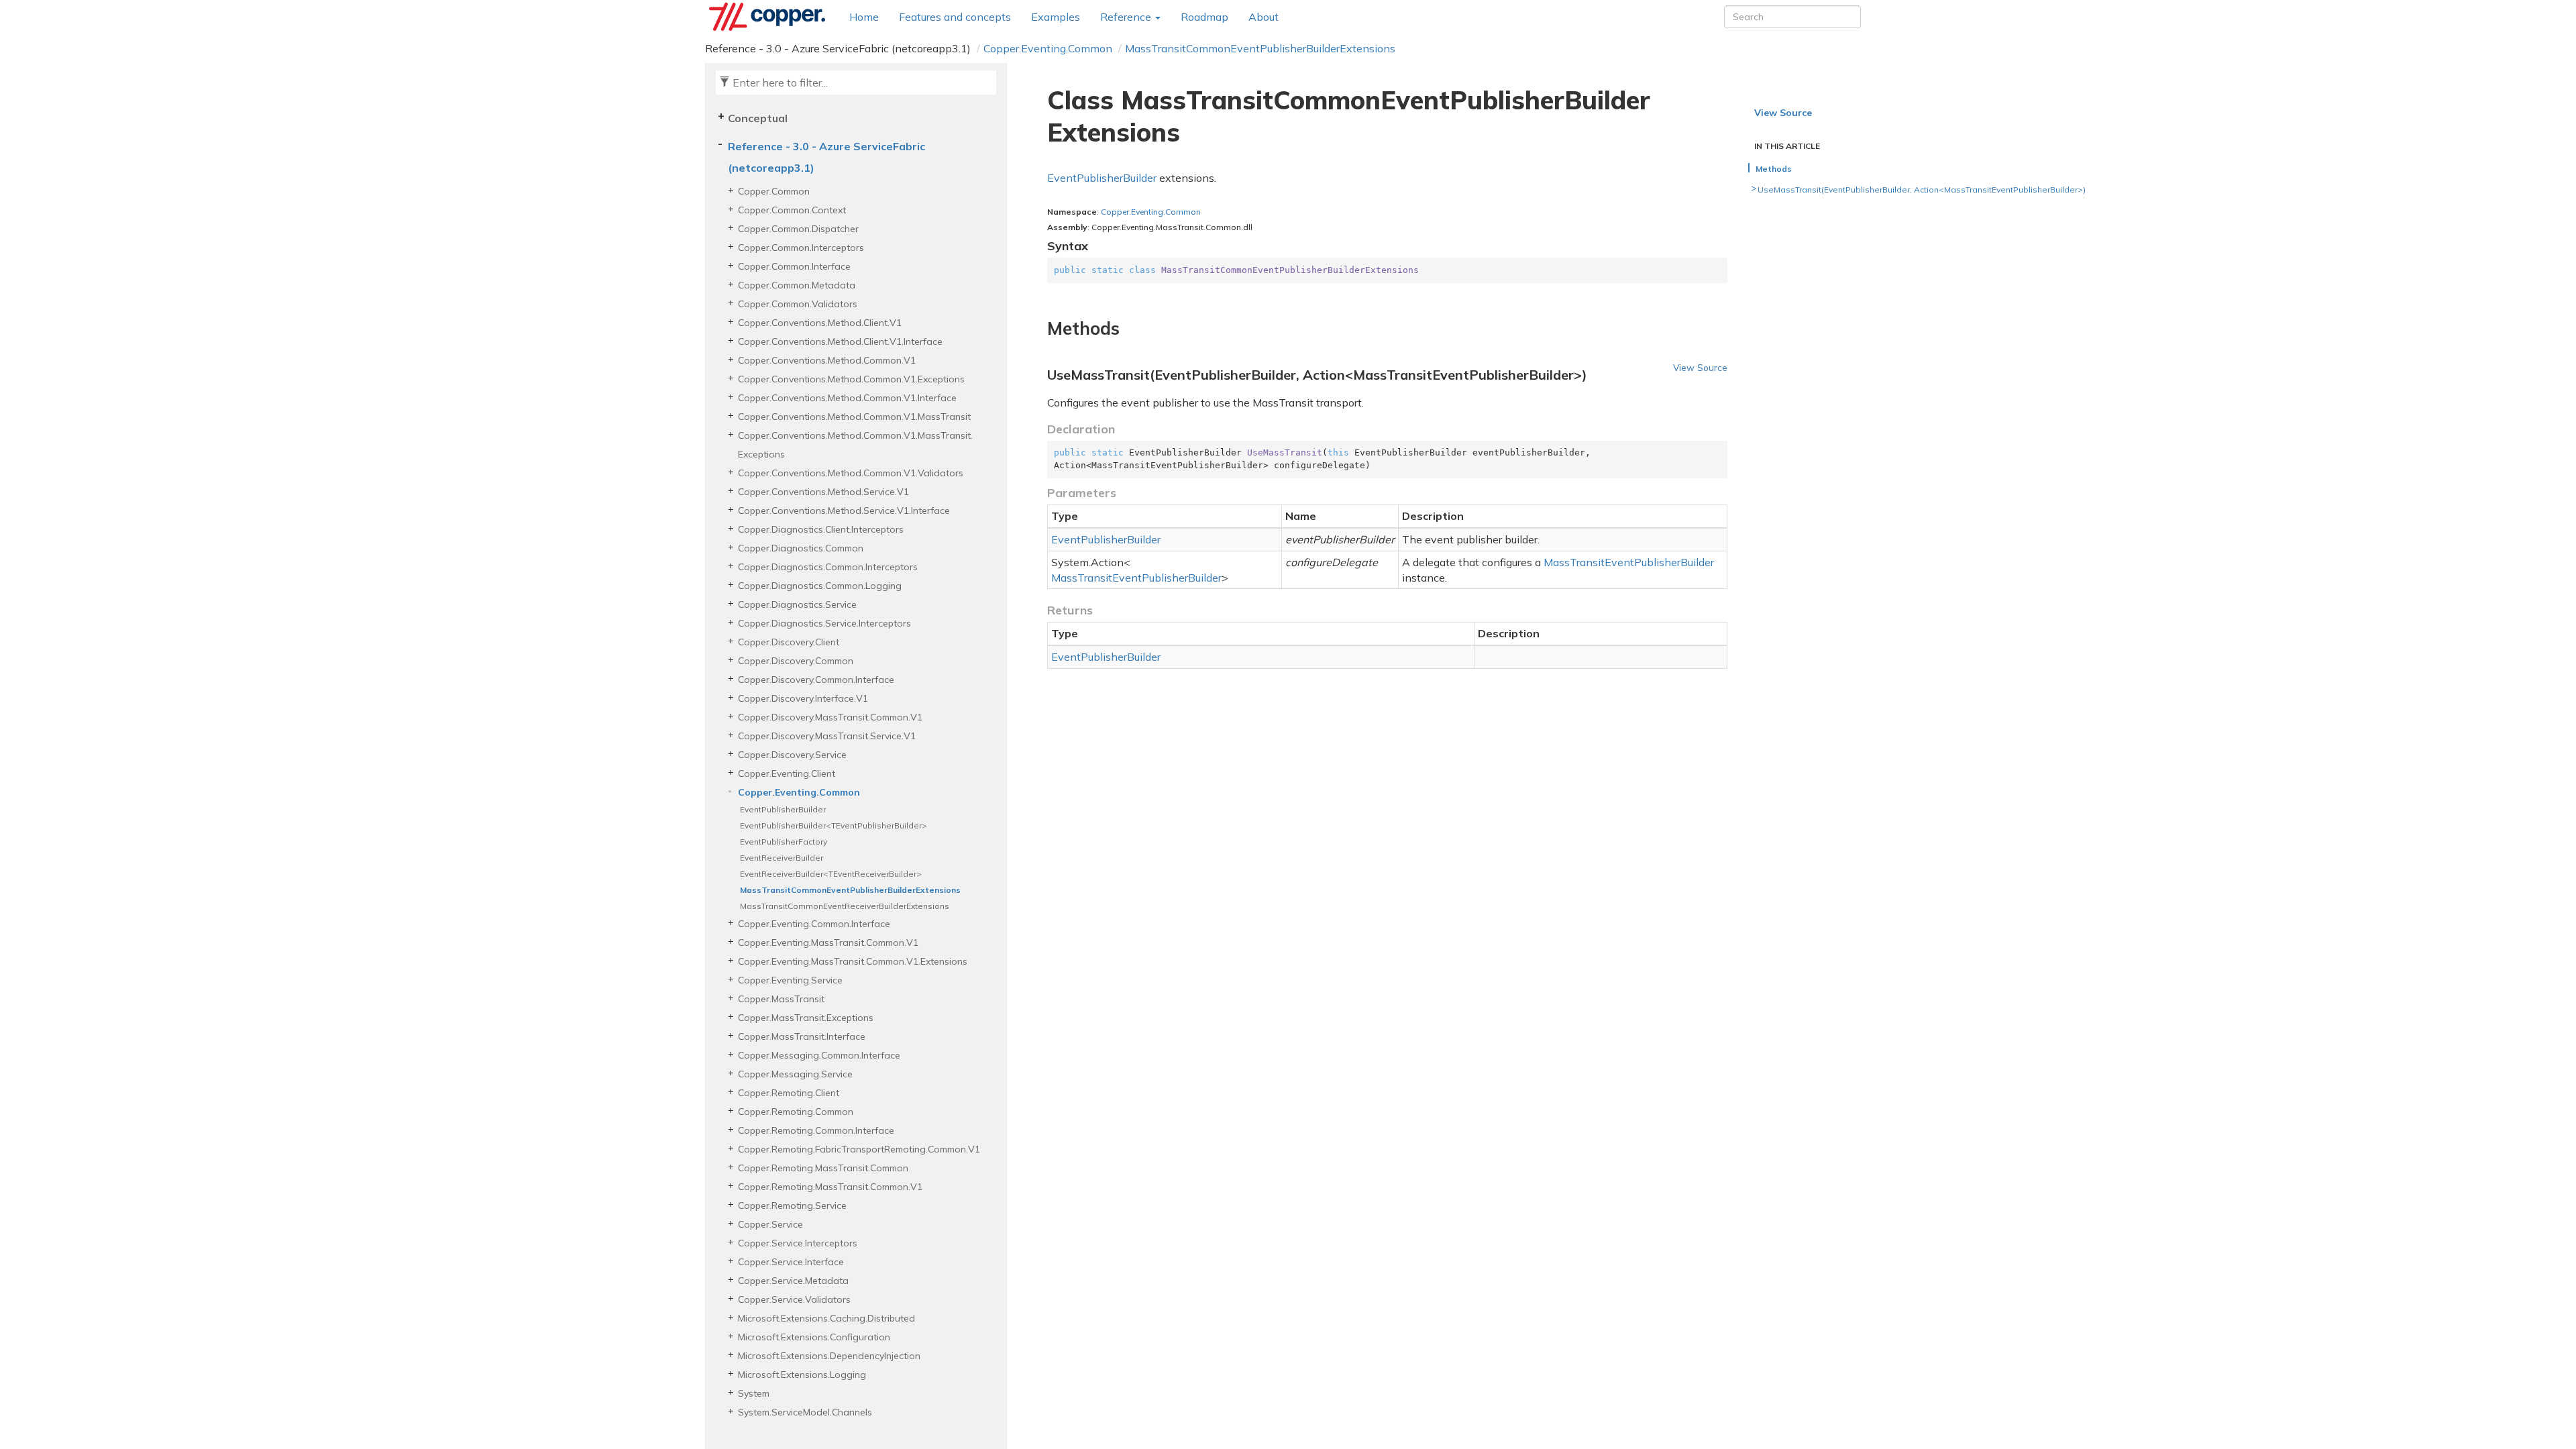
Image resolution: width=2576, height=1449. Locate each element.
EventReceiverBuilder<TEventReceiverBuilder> (831, 874)
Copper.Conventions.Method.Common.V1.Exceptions (851, 379)
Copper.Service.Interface (791, 1262)
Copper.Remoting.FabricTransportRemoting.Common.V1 (859, 1149)
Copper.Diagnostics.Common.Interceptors (828, 567)
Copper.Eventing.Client (787, 773)
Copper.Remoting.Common (796, 1112)
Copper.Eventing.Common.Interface (814, 924)
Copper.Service (770, 1224)
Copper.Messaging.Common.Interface (819, 1055)
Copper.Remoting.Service (792, 1205)
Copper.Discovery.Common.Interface (816, 680)
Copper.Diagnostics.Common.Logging (820, 586)
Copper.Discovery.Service (792, 755)
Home (864, 17)
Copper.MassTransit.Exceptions (806, 1018)
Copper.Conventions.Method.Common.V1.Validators (851, 473)
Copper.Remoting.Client (789, 1093)
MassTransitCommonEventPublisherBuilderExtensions (1260, 48)
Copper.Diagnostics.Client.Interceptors (821, 529)
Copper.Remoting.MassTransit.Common (823, 1168)
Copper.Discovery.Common (796, 661)
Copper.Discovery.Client (789, 642)
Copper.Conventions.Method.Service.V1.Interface (844, 511)
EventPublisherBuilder (783, 809)
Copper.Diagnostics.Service (797, 604)
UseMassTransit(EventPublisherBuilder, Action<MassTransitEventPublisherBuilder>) (1922, 190)
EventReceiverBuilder (782, 858)
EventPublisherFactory (784, 842)
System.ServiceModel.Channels (805, 1412)
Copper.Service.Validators (794, 1299)
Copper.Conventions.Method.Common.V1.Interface (847, 398)
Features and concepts (955, 17)
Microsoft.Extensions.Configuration (814, 1337)
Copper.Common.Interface (794, 266)
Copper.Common (774, 191)
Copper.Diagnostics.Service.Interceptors (824, 623)
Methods (1774, 169)
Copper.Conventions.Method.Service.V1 (823, 492)
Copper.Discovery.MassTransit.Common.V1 (830, 717)
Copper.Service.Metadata (793, 1281)
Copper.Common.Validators (798, 304)
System (754, 1393)
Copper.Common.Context (792, 210)
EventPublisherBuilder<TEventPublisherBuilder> (834, 825)
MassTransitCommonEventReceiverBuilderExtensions (845, 906)
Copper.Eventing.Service (790, 980)
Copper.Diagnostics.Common (801, 548)
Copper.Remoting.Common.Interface (816, 1130)
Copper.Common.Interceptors (801, 248)
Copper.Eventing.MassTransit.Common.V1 (828, 943)
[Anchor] (1039, 329)
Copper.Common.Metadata (797, 285)
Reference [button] (1127, 17)
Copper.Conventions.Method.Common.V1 (827, 360)
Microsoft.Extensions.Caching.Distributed (826, 1318)
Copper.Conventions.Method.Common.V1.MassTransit (854, 417)
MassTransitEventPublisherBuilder (1136, 578)
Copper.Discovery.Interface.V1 (803, 698)
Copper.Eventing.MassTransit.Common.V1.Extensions (853, 961)
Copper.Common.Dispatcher (798, 229)
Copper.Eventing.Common (1048, 48)
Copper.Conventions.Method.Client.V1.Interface (840, 341)
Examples (1056, 17)
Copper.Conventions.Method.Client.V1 (820, 323)
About (1264, 17)
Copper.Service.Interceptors (798, 1243)
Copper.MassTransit (781, 999)
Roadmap (1204, 17)
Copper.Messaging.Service (795, 1074)
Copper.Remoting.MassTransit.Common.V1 (830, 1187)
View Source (1700, 367)
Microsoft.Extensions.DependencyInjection (829, 1356)
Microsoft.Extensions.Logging (802, 1375)
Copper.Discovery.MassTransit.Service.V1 (827, 736)
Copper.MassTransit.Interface (802, 1036)
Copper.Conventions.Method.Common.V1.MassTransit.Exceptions (855, 445)
